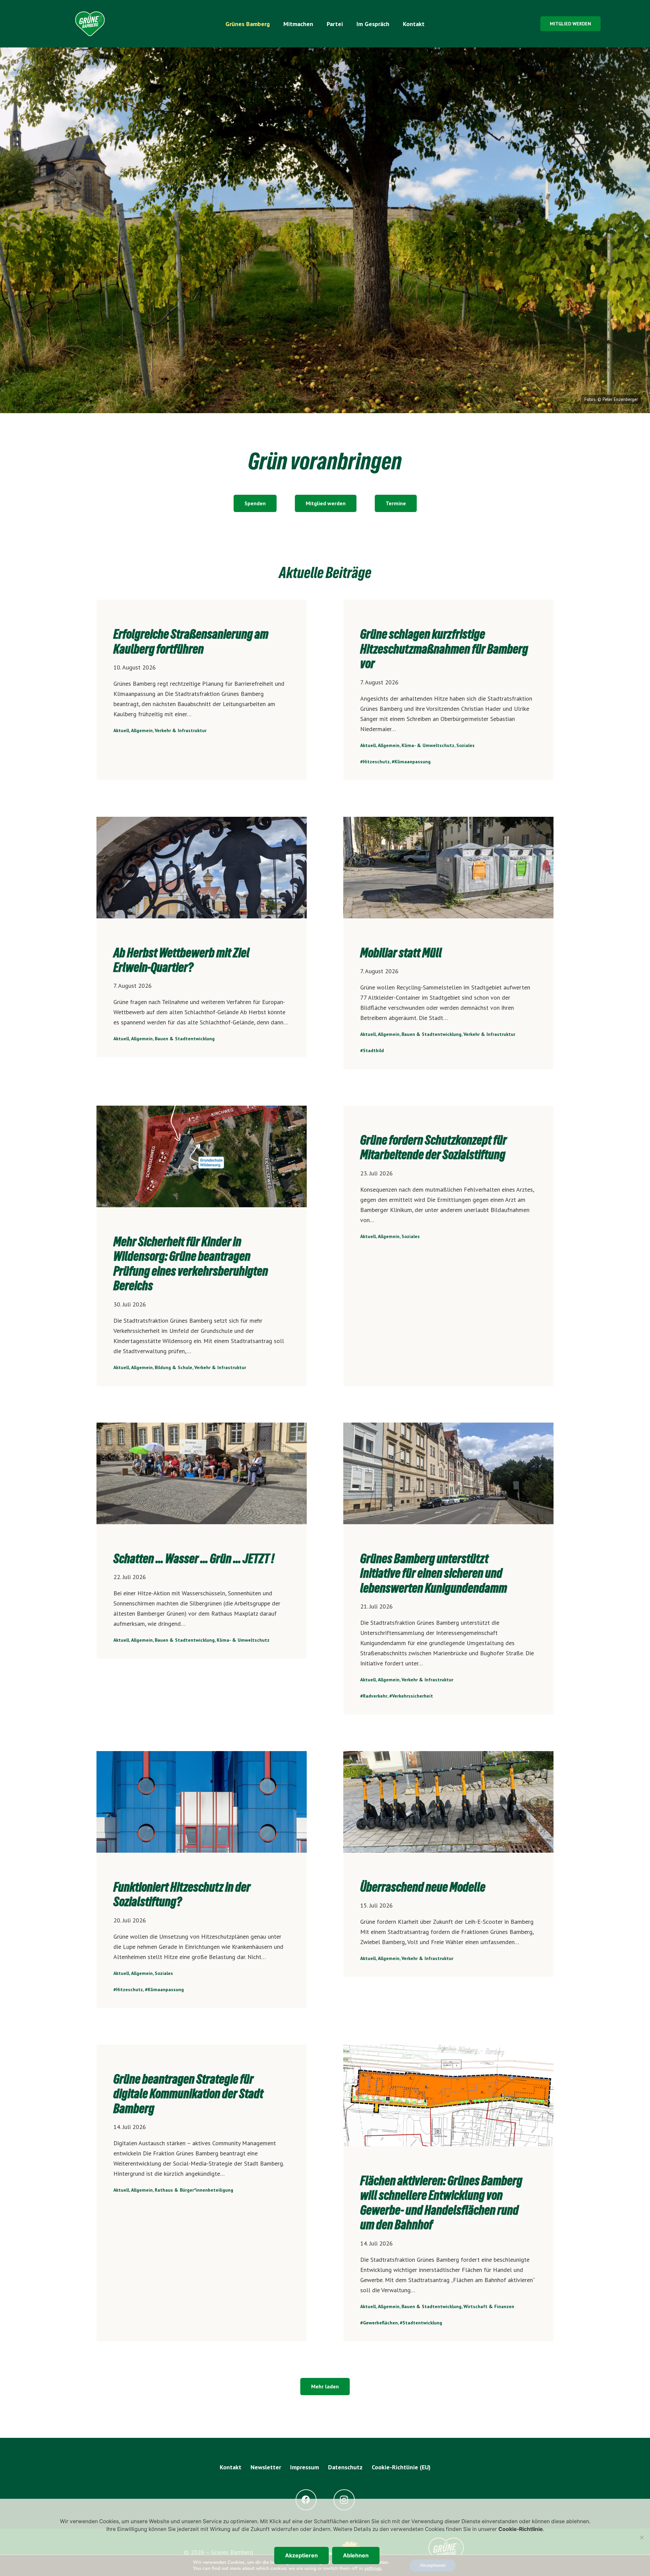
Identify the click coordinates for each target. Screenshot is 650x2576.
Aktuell (121, 730)
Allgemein (142, 730)
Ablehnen (356, 2555)
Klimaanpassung (413, 762)
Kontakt (231, 2467)
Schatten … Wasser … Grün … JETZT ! (194, 1559)
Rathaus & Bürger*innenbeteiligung (194, 2190)
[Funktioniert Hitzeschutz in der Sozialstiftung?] (202, 1802)
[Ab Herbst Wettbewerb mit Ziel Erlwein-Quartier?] (202, 868)
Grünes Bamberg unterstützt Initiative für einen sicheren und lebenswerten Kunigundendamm (434, 1573)
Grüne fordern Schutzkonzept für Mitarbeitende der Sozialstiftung (434, 1147)
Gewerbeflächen (380, 2323)
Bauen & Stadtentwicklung (185, 1039)
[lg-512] (90, 24)
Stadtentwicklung (422, 2323)
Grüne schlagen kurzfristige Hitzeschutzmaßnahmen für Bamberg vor (444, 649)
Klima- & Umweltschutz (428, 745)
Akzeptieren (301, 2555)
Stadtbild (373, 1050)
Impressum (305, 2467)
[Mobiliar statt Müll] (448, 868)
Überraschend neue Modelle (423, 1887)
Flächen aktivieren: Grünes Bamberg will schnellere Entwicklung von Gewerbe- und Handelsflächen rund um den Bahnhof (441, 2203)
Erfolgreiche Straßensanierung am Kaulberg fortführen (191, 641)
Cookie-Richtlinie (521, 2529)
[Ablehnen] (642, 2537)
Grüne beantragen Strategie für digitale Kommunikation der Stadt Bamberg (188, 2094)
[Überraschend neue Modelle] (448, 1802)
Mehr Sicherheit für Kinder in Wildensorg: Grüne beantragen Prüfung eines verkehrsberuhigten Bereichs (191, 1264)
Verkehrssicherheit (413, 1696)
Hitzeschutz (376, 762)
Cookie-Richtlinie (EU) (401, 2467)
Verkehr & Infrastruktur (181, 730)
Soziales (465, 745)
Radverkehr (375, 1696)
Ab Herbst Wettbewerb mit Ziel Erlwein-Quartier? (181, 960)
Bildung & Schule (174, 1367)
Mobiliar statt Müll (401, 953)
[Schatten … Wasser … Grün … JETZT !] (202, 1473)
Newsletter (266, 2467)
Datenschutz (345, 2467)
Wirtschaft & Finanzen (489, 2306)
